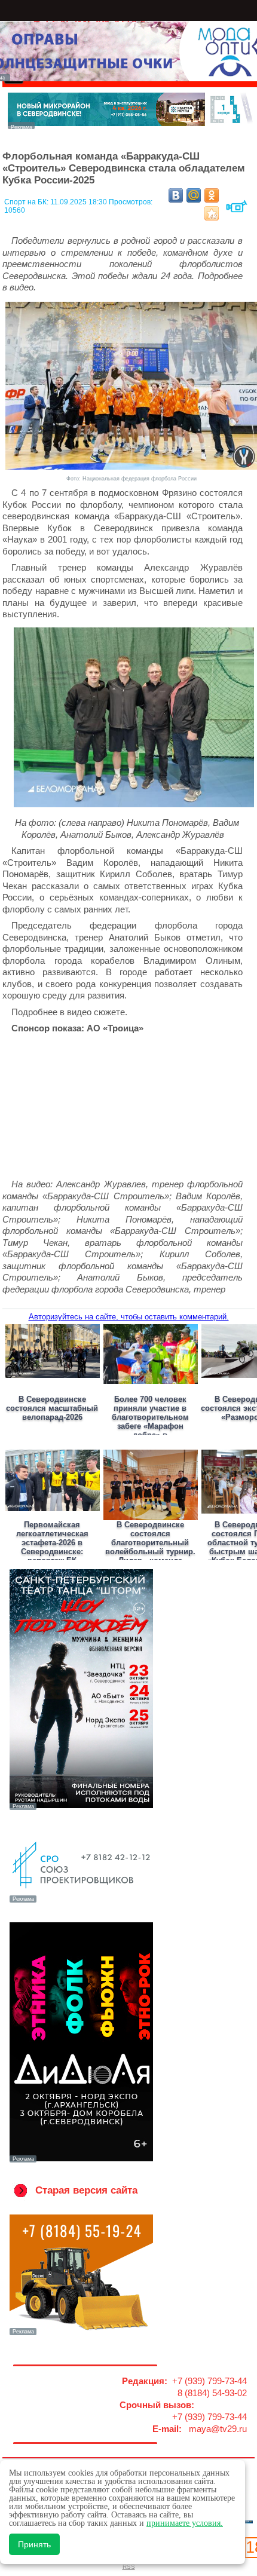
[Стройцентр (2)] (131, 126)
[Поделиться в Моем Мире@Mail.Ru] (194, 195)
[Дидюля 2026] (81, 2161)
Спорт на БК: (27, 202)
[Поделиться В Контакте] (176, 195)
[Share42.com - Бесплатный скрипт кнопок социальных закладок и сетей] (212, 213)
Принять (34, 2544)
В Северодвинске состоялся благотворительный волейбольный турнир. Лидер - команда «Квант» (150, 1547)
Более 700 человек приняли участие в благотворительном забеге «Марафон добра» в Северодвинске (150, 1422)
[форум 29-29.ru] (81, 1901)
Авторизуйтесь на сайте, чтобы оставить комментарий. (129, 1317)
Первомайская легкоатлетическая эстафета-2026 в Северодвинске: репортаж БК (52, 1543)
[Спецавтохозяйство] (81, 2334)
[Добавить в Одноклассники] (212, 195)
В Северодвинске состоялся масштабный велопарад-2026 (52, 1408)
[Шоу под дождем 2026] (81, 1809)
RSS (129, 2567)
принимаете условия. (185, 2523)
